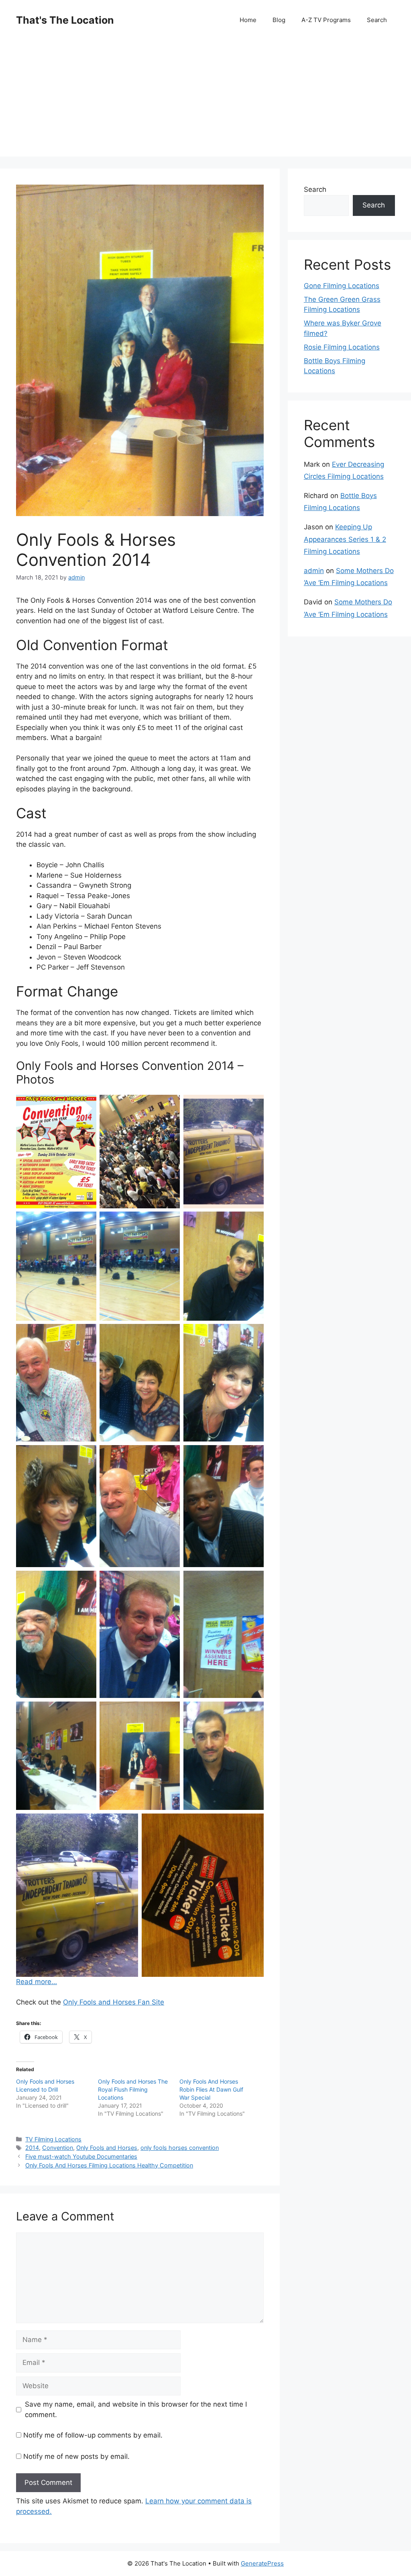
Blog (279, 20)
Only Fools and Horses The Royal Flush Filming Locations (133, 2089)
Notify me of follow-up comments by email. (93, 2435)
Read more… (37, 1982)
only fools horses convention (180, 2148)
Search (377, 20)
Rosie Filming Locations (342, 347)
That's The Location (65, 20)
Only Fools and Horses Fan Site (114, 2002)
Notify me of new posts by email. (76, 2456)
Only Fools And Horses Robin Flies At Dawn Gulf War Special (211, 2089)
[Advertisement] (205, 100)
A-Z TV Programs (326, 20)
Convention (58, 2148)
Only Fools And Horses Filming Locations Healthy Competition (109, 2165)
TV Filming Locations (53, 2139)
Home (248, 20)
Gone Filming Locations (342, 286)
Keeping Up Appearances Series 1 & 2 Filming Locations (345, 539)
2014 (32, 2148)
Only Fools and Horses (107, 2148)
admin (314, 571)
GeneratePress (262, 2563)
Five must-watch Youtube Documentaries (81, 2156)
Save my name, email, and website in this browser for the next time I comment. (136, 2409)
